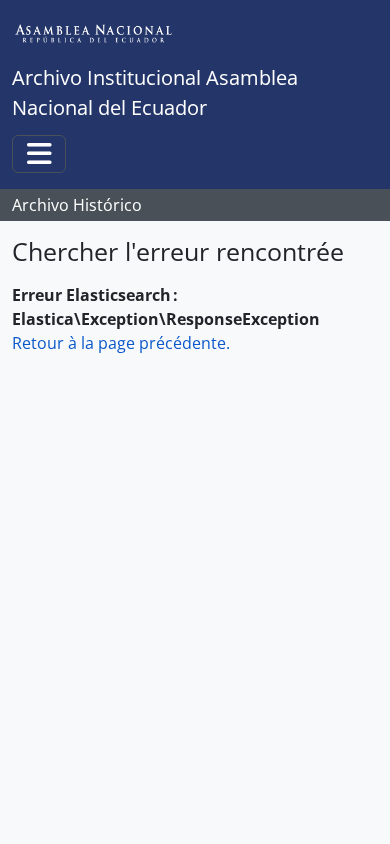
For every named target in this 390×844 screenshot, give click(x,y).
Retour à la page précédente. (121, 343)
